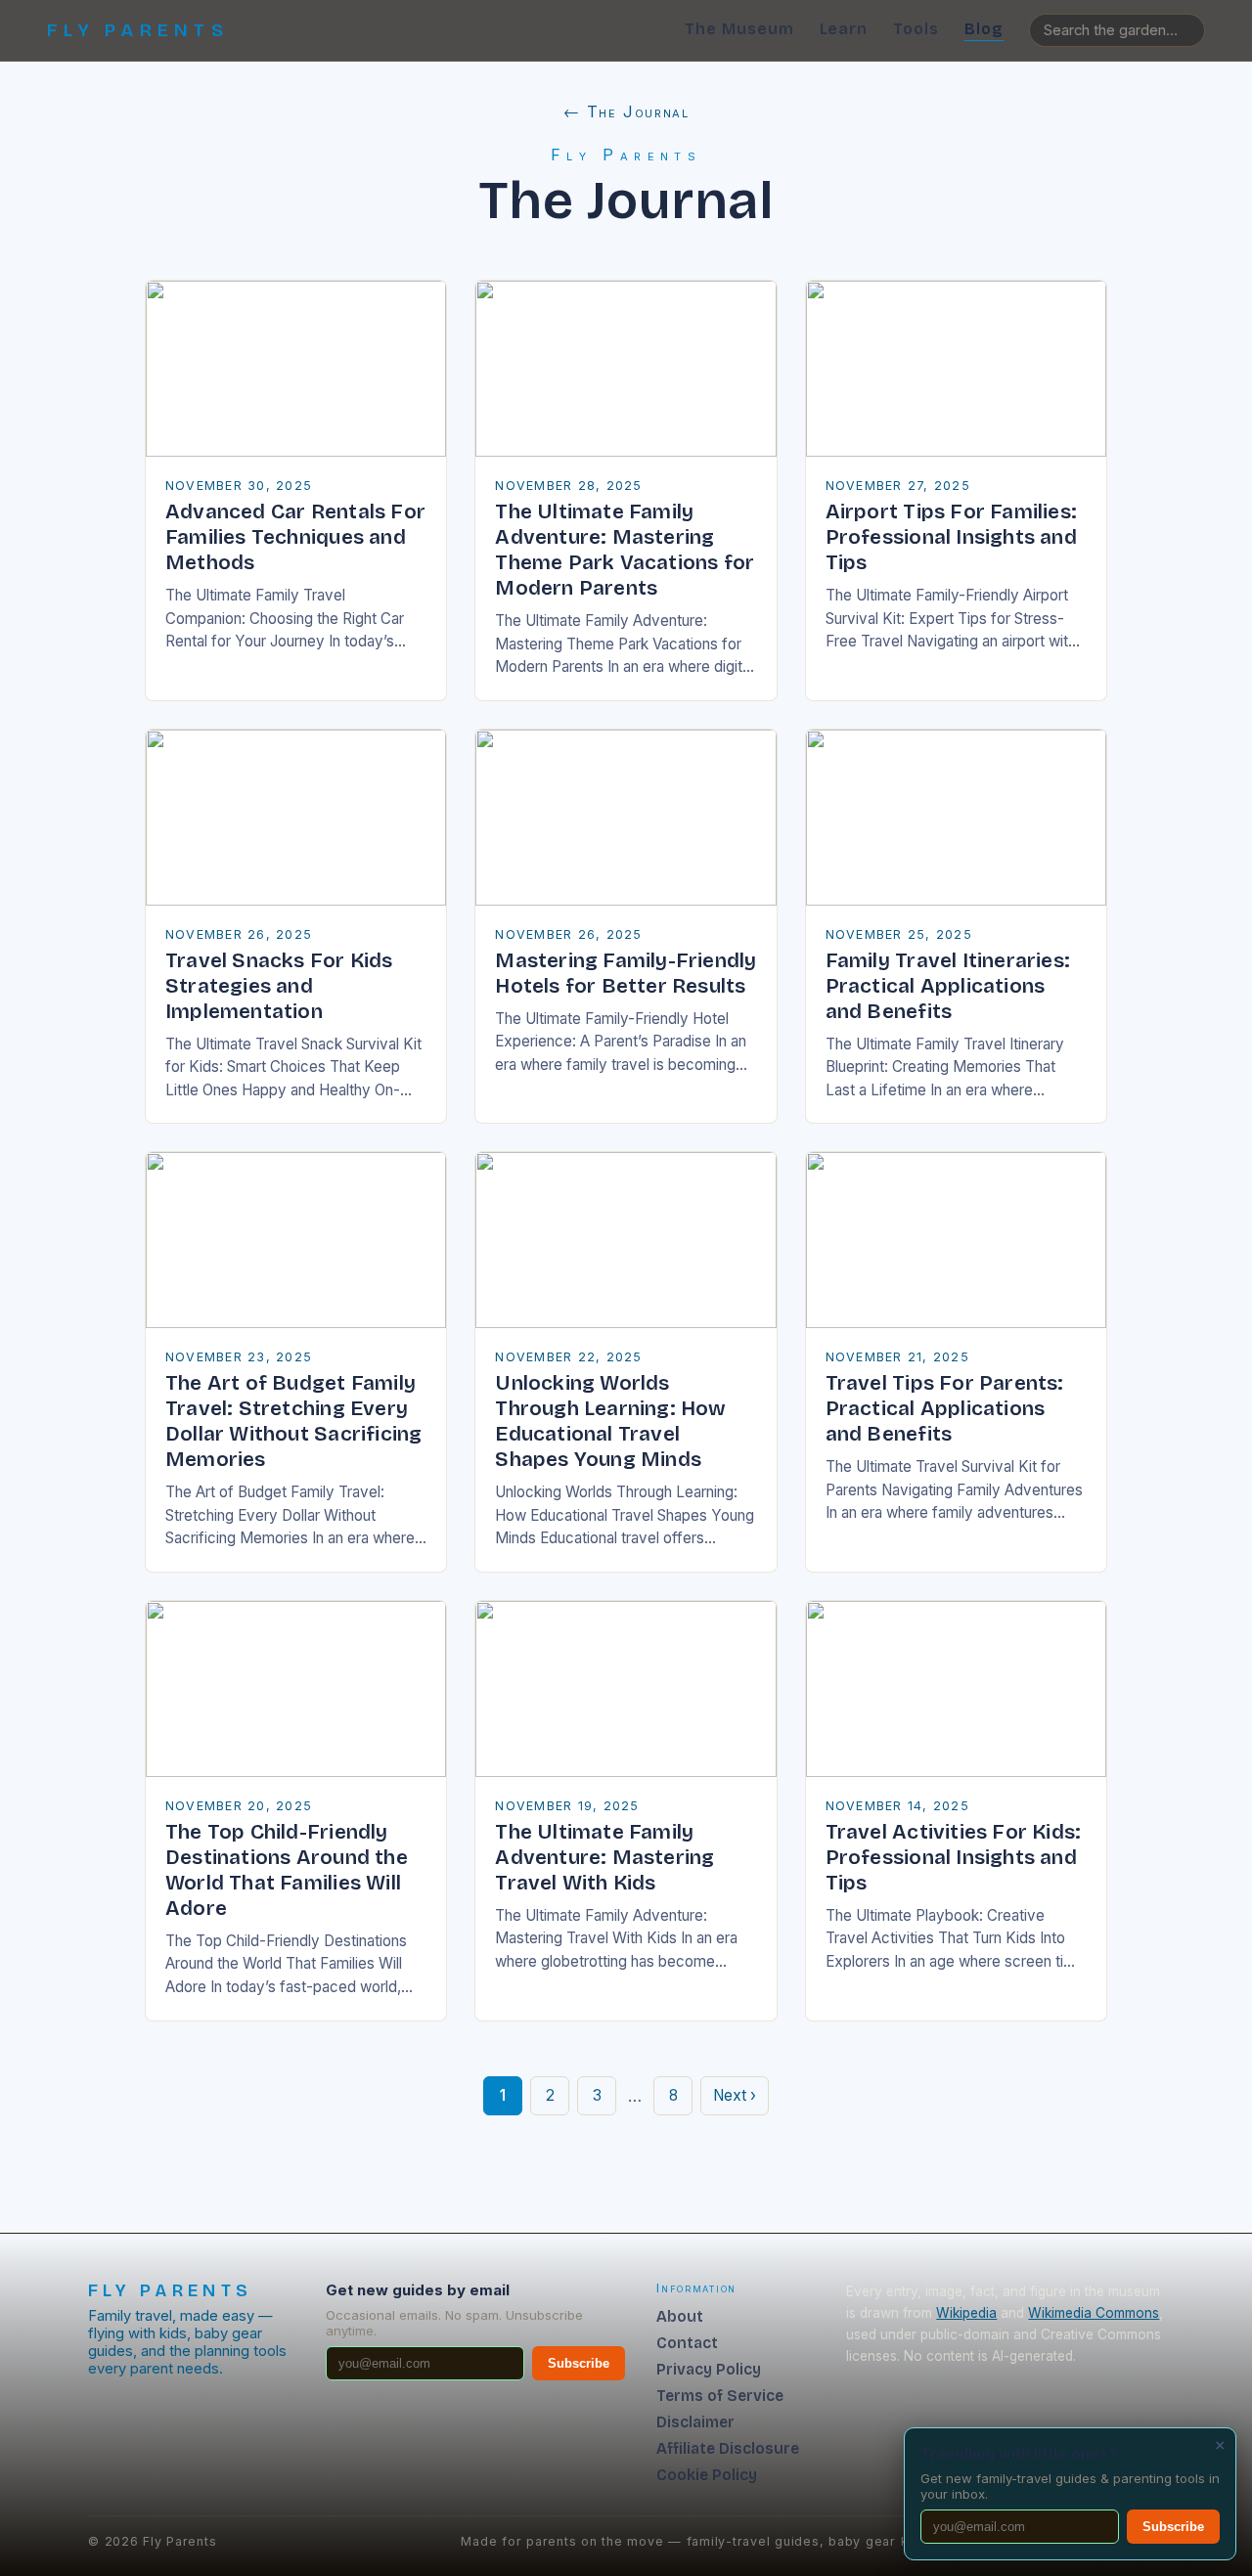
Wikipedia (966, 2313)
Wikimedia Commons (1094, 2313)
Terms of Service (720, 2396)
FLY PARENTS (138, 30)
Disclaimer (695, 2422)
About (680, 2316)
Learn (844, 29)
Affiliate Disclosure (728, 2448)
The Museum (739, 29)
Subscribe (579, 2363)
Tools (916, 29)
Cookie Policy (707, 2475)
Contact (687, 2343)
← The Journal (626, 111)
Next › (735, 2095)
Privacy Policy (709, 2369)
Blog (984, 29)
